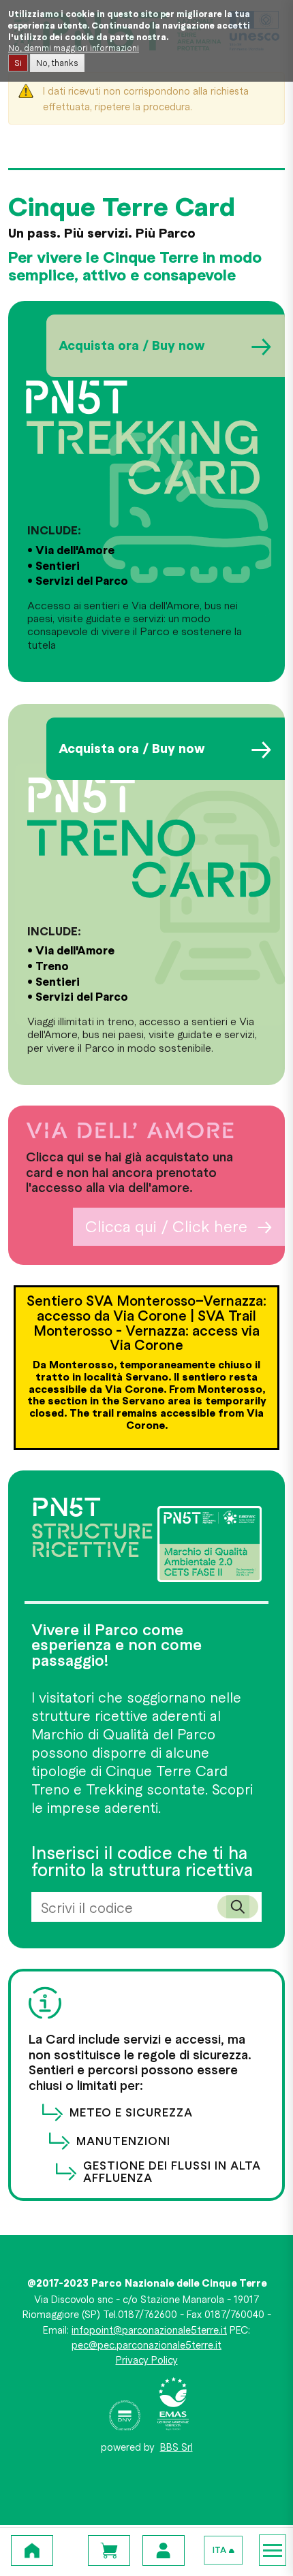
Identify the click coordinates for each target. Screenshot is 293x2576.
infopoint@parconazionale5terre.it (149, 2330)
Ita (219, 2550)
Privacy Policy (147, 2360)
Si (18, 63)
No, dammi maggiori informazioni (74, 48)
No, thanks (57, 63)
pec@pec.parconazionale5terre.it (146, 2345)
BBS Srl (176, 2447)
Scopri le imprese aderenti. (142, 1798)
